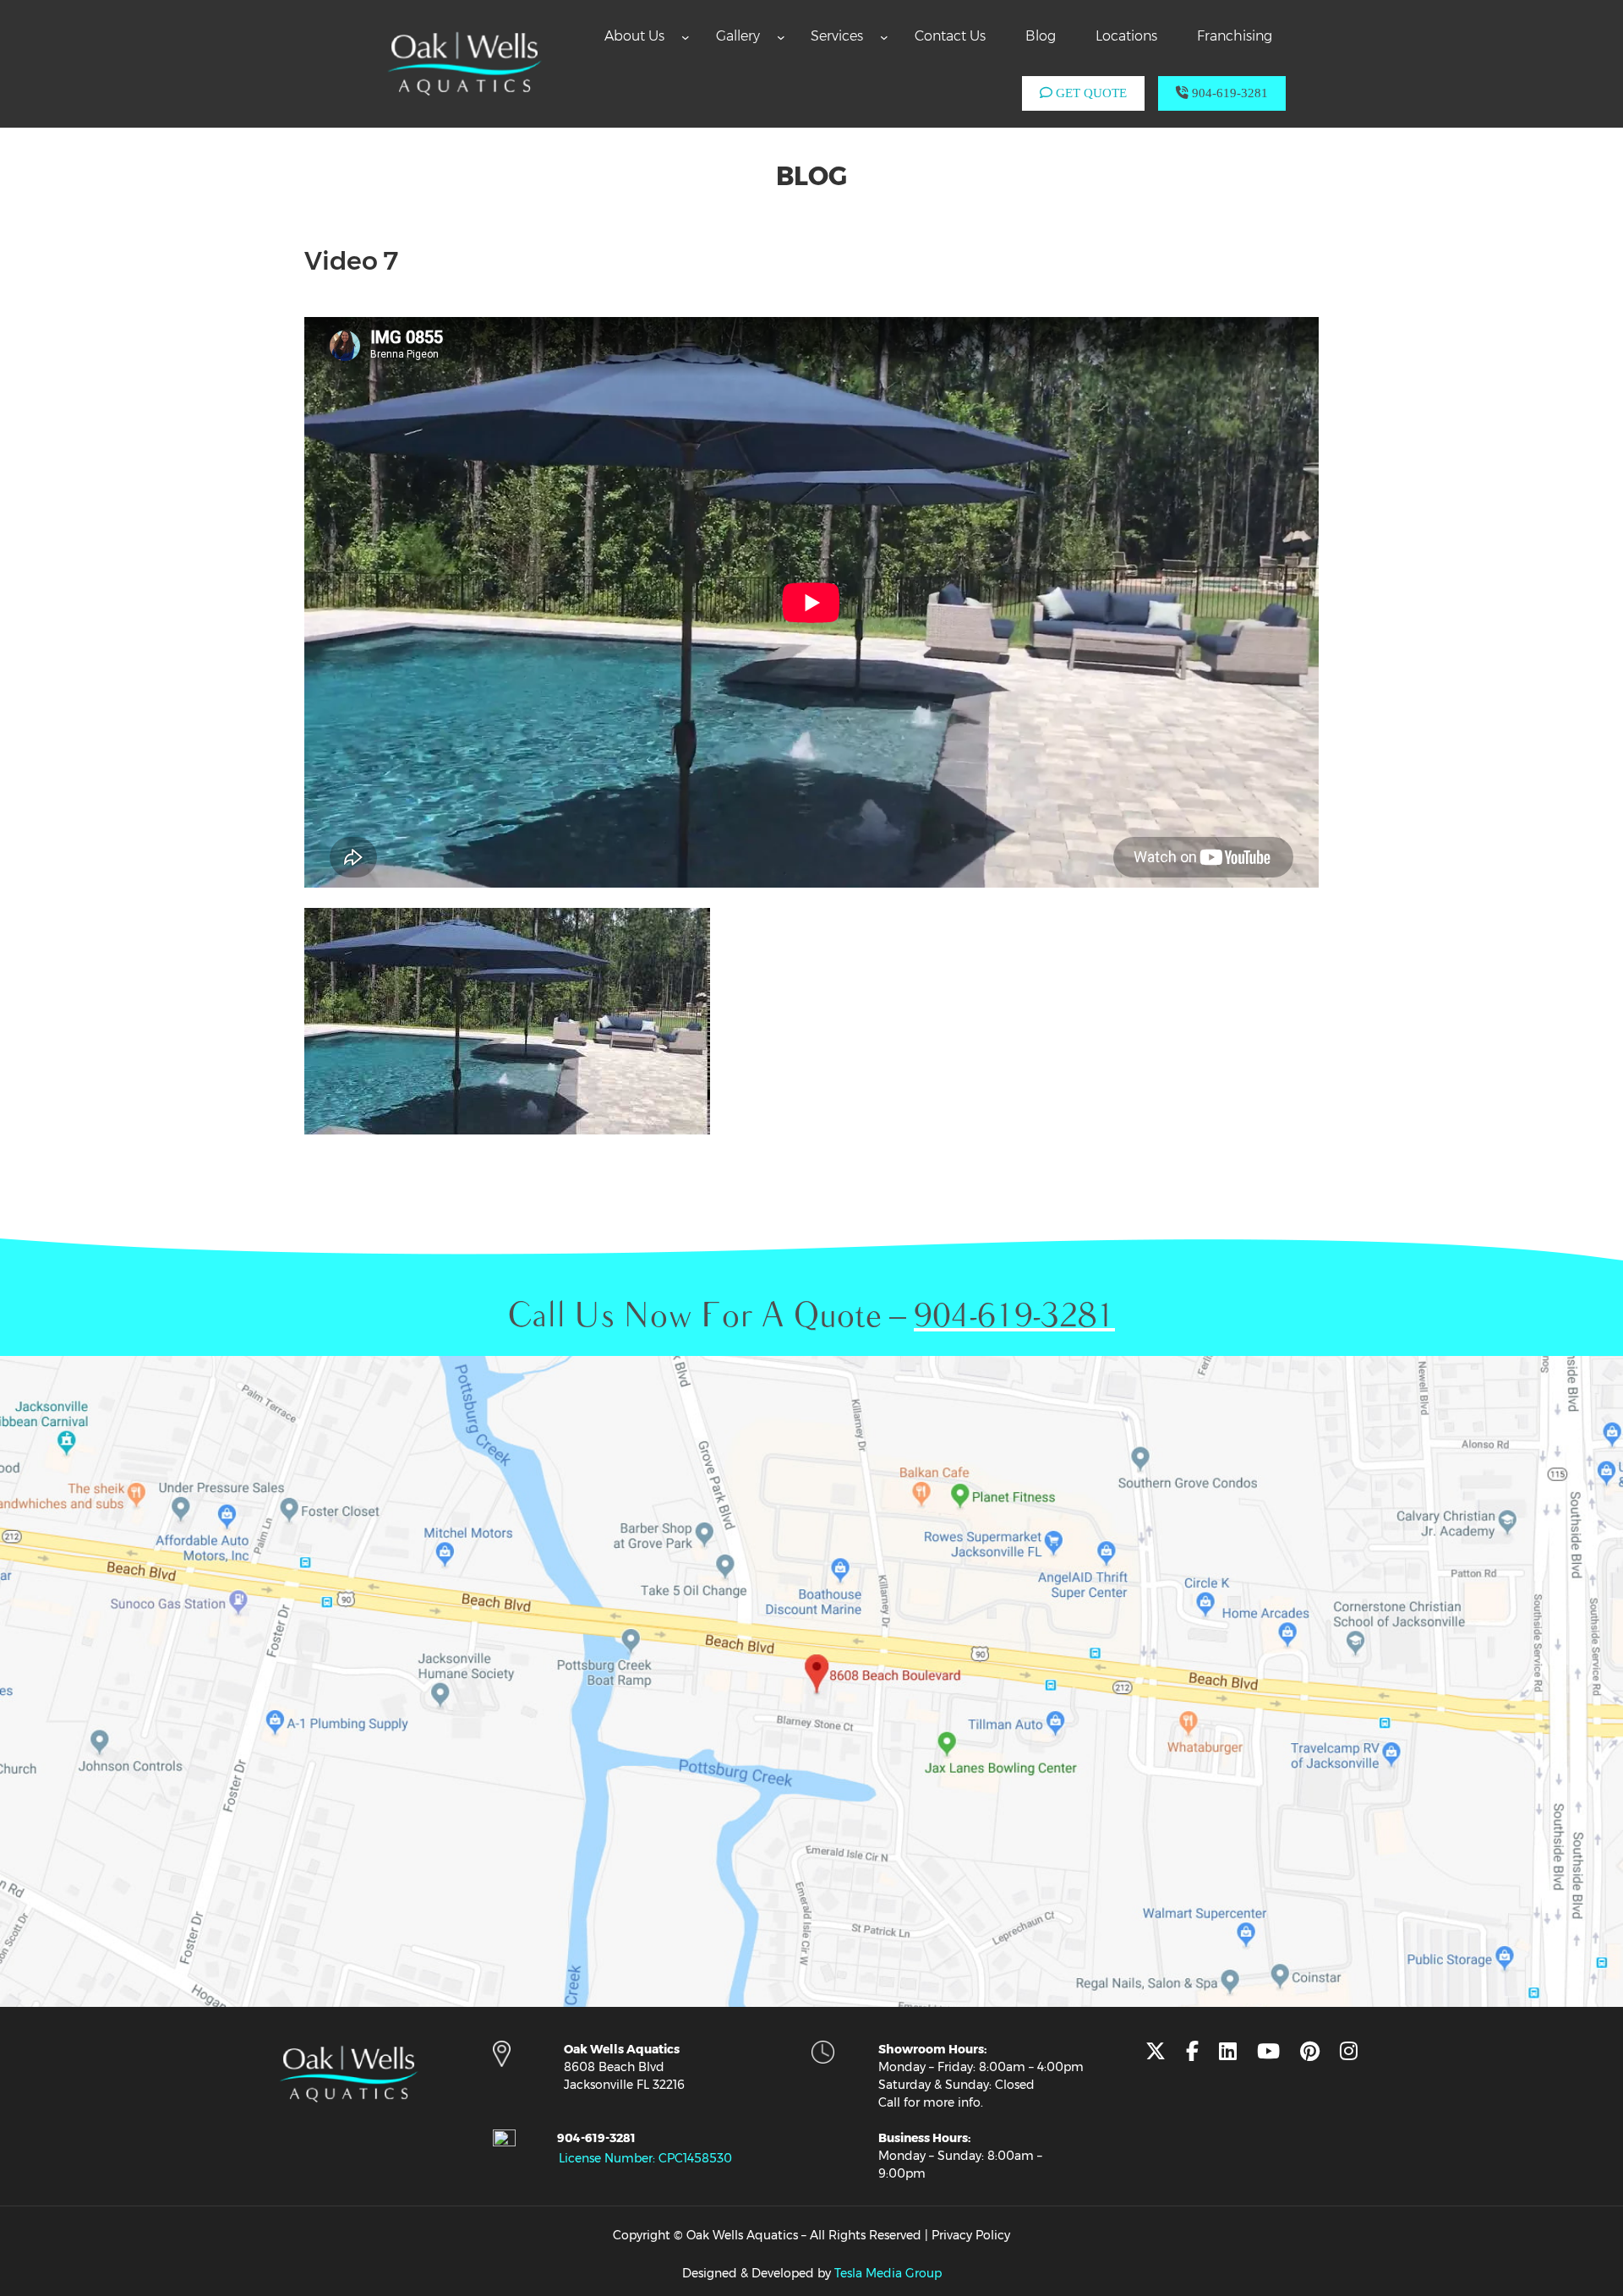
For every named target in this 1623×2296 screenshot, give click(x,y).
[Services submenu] (884, 36)
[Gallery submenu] (781, 36)
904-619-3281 (1228, 93)
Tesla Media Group (888, 2273)
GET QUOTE (1090, 93)
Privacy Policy (971, 2235)
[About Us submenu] (686, 36)
